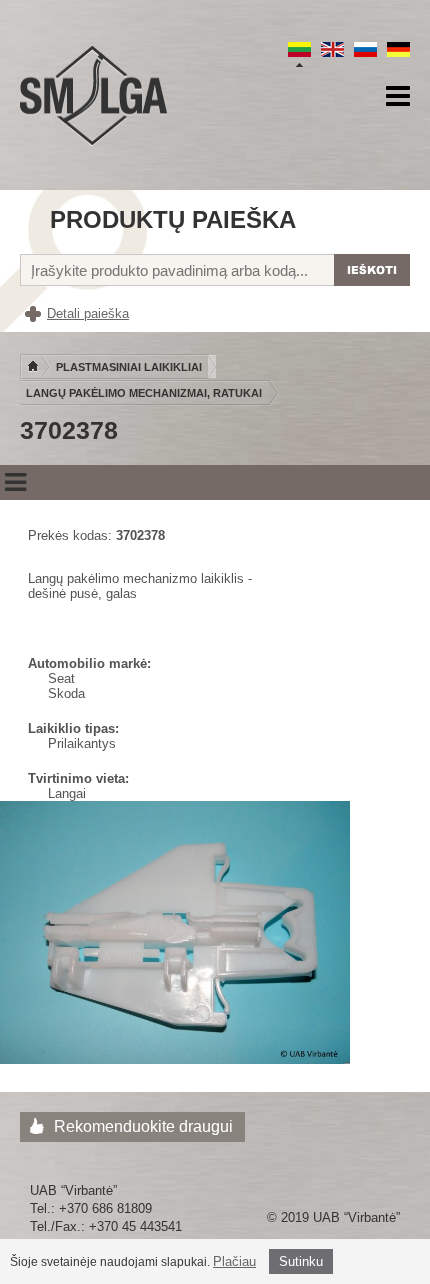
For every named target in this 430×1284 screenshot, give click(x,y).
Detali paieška (88, 313)
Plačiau (234, 1261)
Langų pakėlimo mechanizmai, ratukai (144, 393)
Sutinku (301, 1261)
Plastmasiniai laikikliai (129, 367)
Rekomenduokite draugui (143, 1126)
